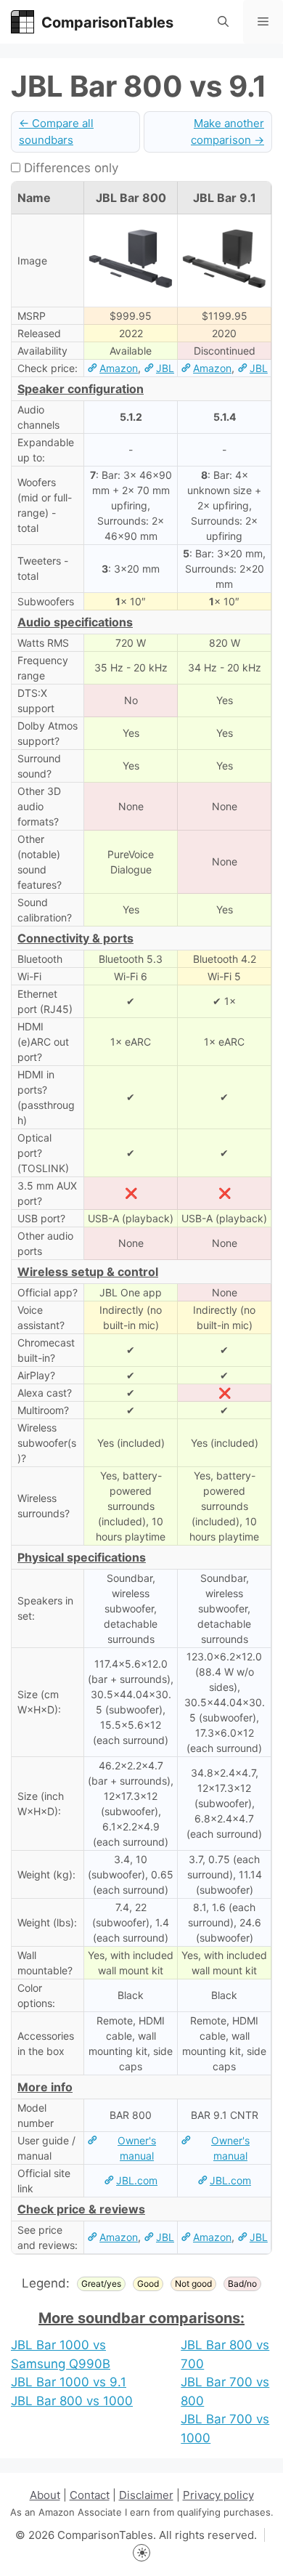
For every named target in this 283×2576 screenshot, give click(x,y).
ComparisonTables (107, 23)
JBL (165, 368)
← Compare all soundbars (56, 132)
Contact (90, 2495)
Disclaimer (146, 2495)
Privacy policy (218, 2495)
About (45, 2495)
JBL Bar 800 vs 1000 (72, 2401)
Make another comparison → (227, 132)
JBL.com (137, 2180)
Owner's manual (137, 2148)
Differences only (69, 168)
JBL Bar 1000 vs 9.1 (69, 2382)
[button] (223, 22)
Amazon (119, 368)
